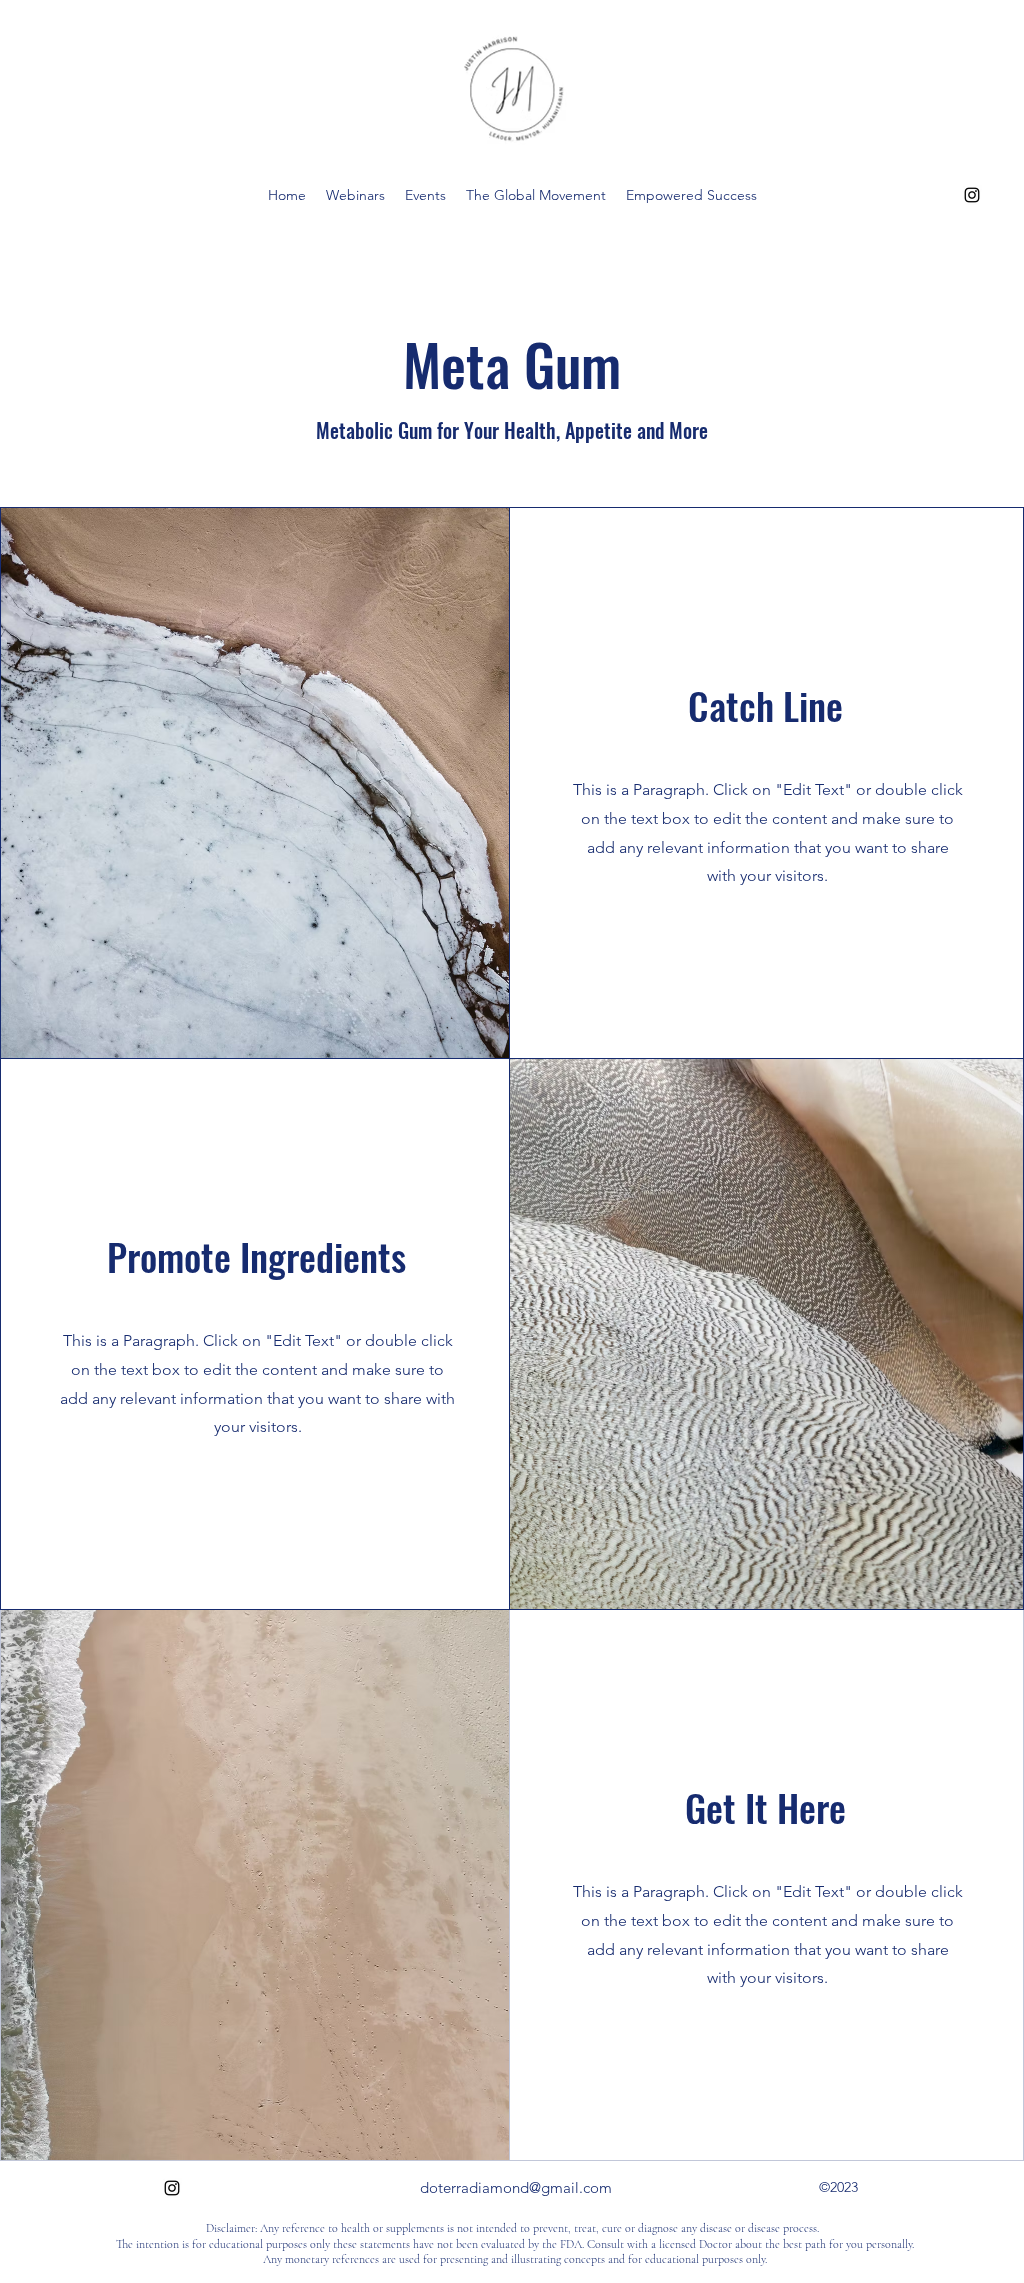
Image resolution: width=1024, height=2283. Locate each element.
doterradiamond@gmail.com (516, 2187)
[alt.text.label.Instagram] (972, 195)
